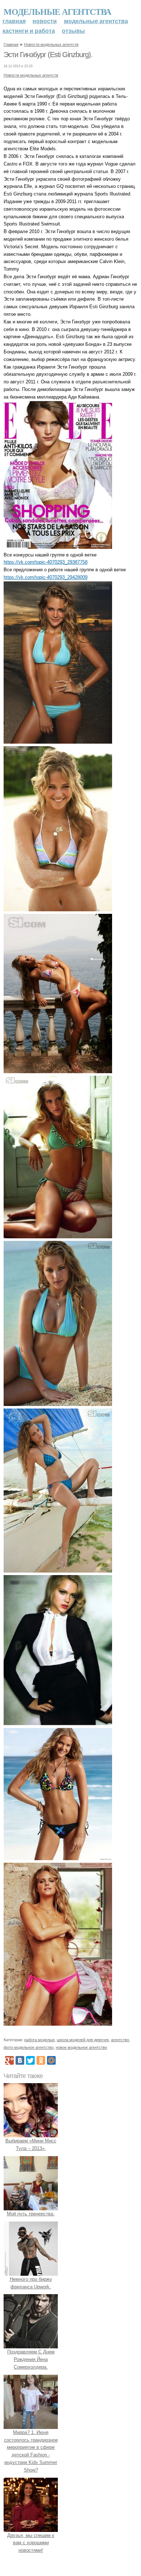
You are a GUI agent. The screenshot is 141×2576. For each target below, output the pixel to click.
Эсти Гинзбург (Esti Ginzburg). (48, 55)
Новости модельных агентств (51, 44)
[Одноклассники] (41, 2060)
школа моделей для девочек (83, 2040)
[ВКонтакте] (20, 2060)
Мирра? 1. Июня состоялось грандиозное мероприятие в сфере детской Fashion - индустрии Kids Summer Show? (31, 2451)
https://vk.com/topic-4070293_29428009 (46, 577)
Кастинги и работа (29, 31)
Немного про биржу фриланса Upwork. (31, 2283)
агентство (120, 2040)
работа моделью (39, 2040)
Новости (45, 21)
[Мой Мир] (51, 2060)
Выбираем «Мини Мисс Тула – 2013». (31, 2145)
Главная (14, 21)
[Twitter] (30, 2060)
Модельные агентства (57, 11)
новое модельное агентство (81, 2047)
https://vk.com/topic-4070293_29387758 (46, 562)
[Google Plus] (9, 2060)
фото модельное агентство (29, 2047)
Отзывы (73, 31)
